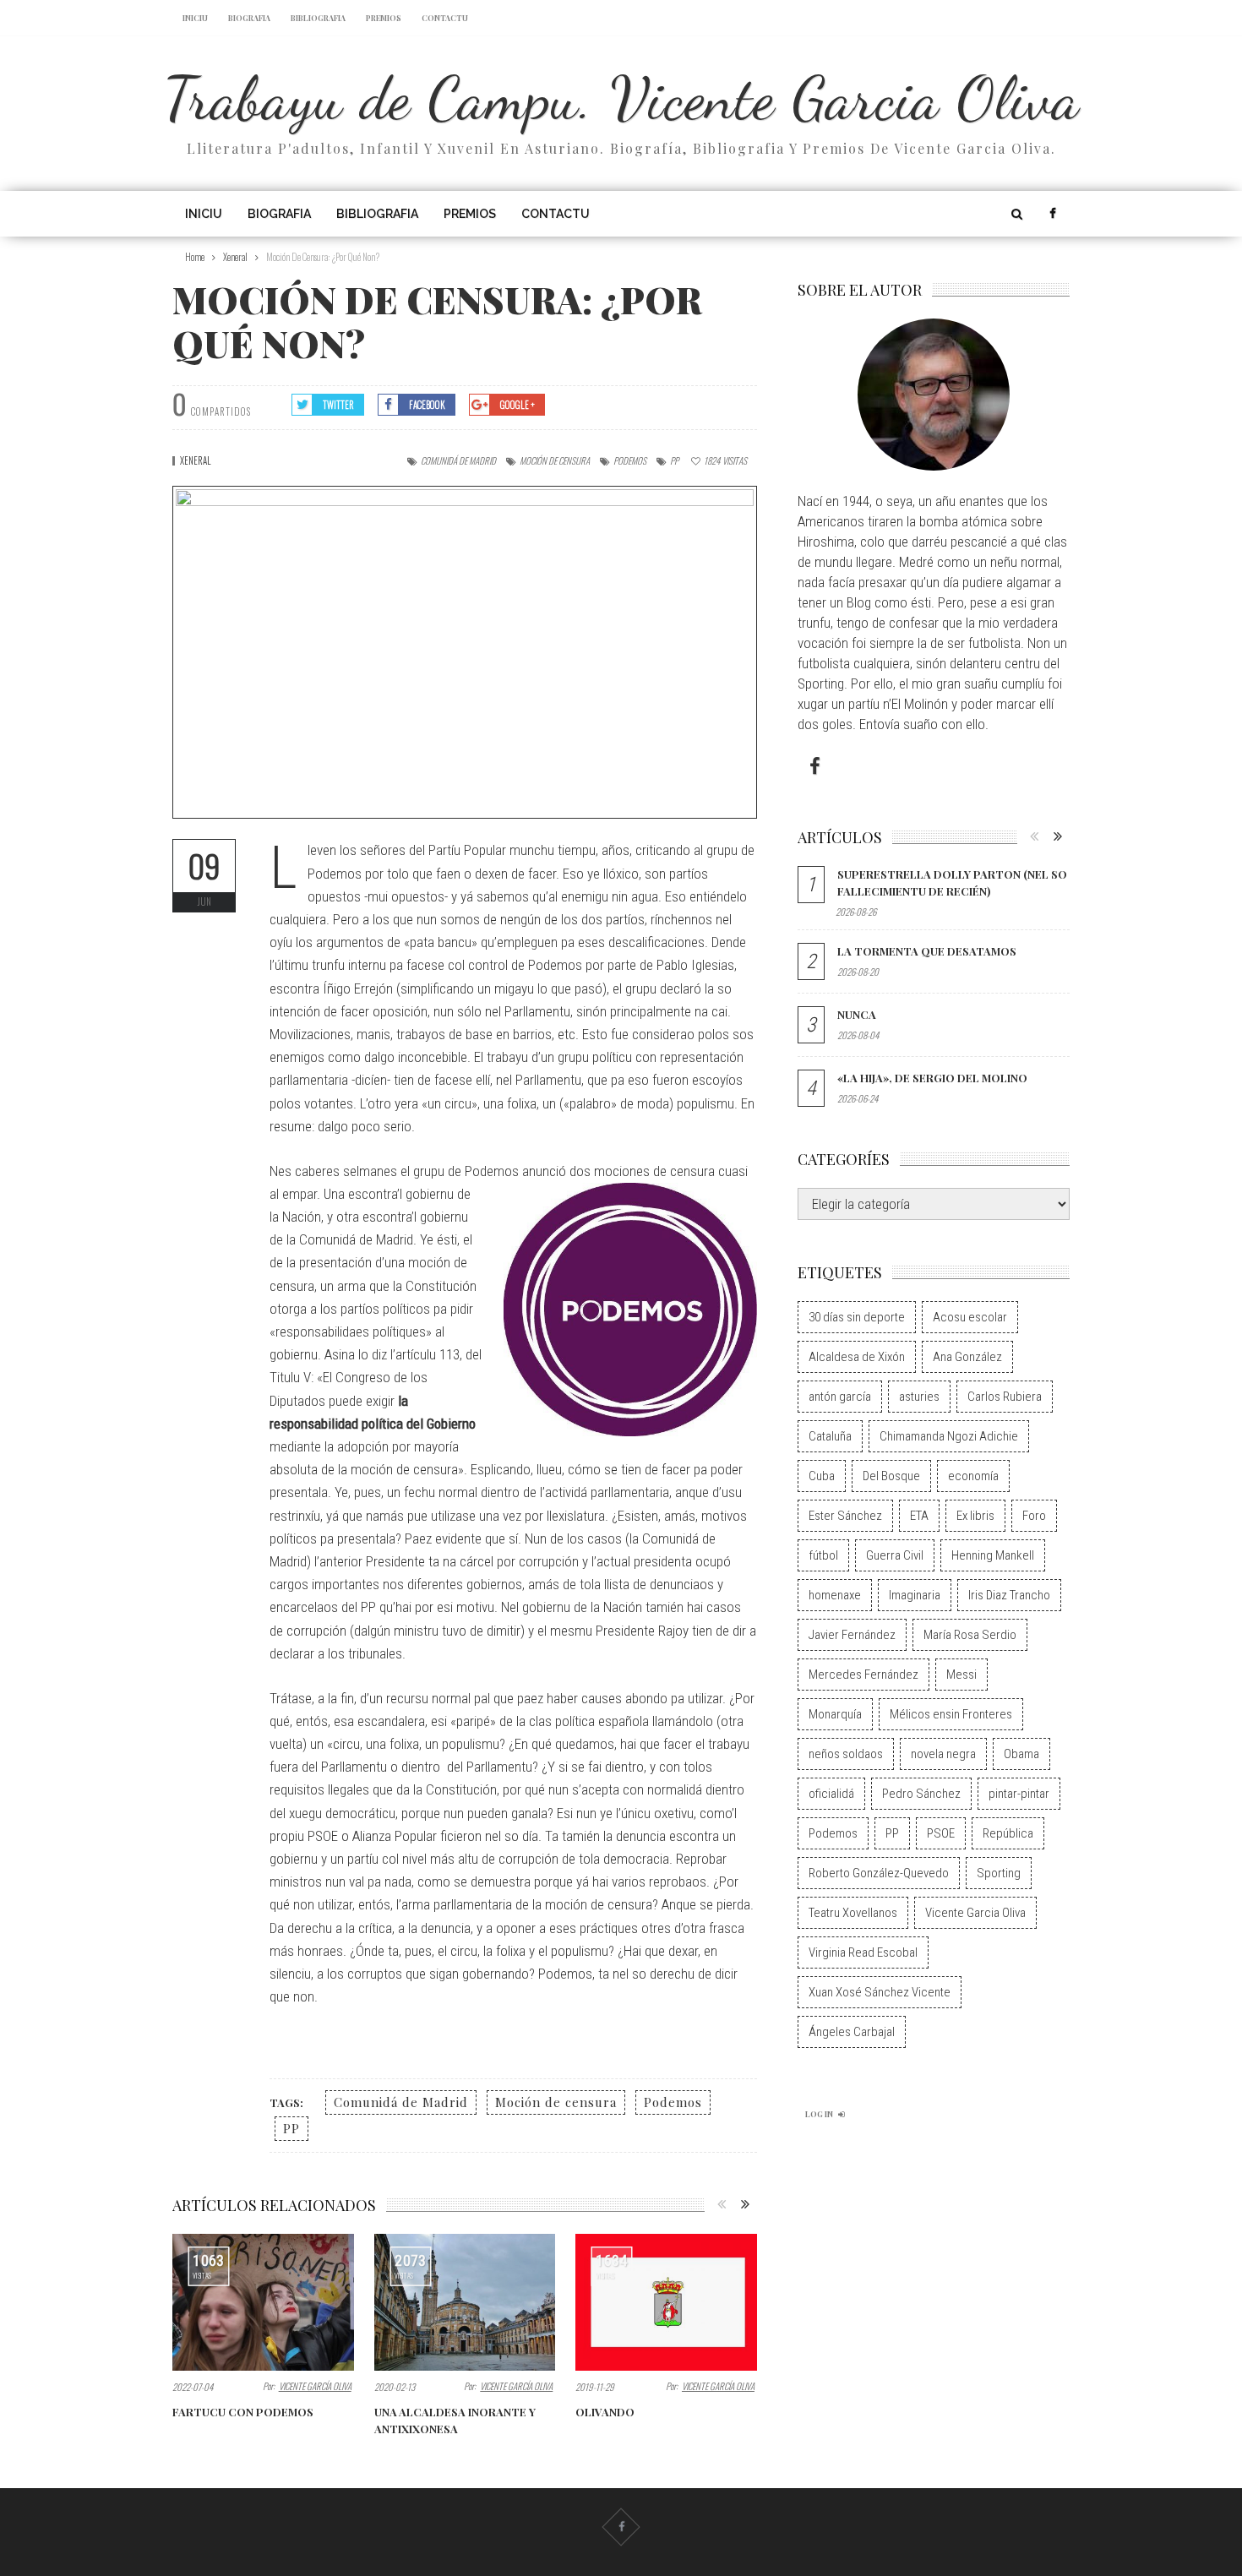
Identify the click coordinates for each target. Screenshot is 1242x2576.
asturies (919, 1397)
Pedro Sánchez (921, 1794)
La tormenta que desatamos (927, 951)
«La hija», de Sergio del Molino (932, 1078)
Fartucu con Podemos (243, 2412)
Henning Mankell (993, 1555)
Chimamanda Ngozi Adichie (949, 1436)
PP (674, 460)
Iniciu (195, 18)
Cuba (822, 1476)
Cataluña (830, 1436)
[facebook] (1052, 214)
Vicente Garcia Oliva (975, 1913)
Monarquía (835, 1714)
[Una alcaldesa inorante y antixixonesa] (465, 2302)
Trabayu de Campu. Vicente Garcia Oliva (621, 98)
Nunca (857, 1014)
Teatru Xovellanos (853, 1913)
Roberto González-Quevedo (879, 1873)
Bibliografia (318, 18)
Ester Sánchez (845, 1516)
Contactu (445, 18)
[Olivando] (666, 2302)
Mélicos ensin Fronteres (951, 1714)
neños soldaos (846, 1754)
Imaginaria (915, 1595)
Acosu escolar (970, 1317)
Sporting (999, 1873)
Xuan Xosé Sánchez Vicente (880, 1992)
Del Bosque (891, 1476)
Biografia (249, 18)
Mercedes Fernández (863, 1675)
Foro (1034, 1516)
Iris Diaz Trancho (1009, 1595)
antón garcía (840, 1397)
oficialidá (831, 1794)
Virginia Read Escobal (863, 1952)
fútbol (823, 1555)
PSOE (941, 1833)
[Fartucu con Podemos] (263, 2302)
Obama (1021, 1754)
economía (973, 1476)
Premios (384, 18)
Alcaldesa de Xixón (857, 1357)
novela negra (943, 1754)
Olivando (605, 2412)
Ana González (967, 1357)
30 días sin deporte (857, 1317)
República (1008, 1833)
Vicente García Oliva (315, 2386)
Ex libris (975, 1516)
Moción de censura (555, 460)
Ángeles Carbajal (852, 2032)
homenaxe (835, 1595)
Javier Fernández (852, 1635)
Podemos (630, 460)
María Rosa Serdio (970, 1635)
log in (819, 2114)
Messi (961, 1675)
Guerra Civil (895, 1555)
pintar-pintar (1019, 1794)
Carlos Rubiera (1005, 1397)
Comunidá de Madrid (458, 460)
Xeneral (196, 460)
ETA (919, 1516)
